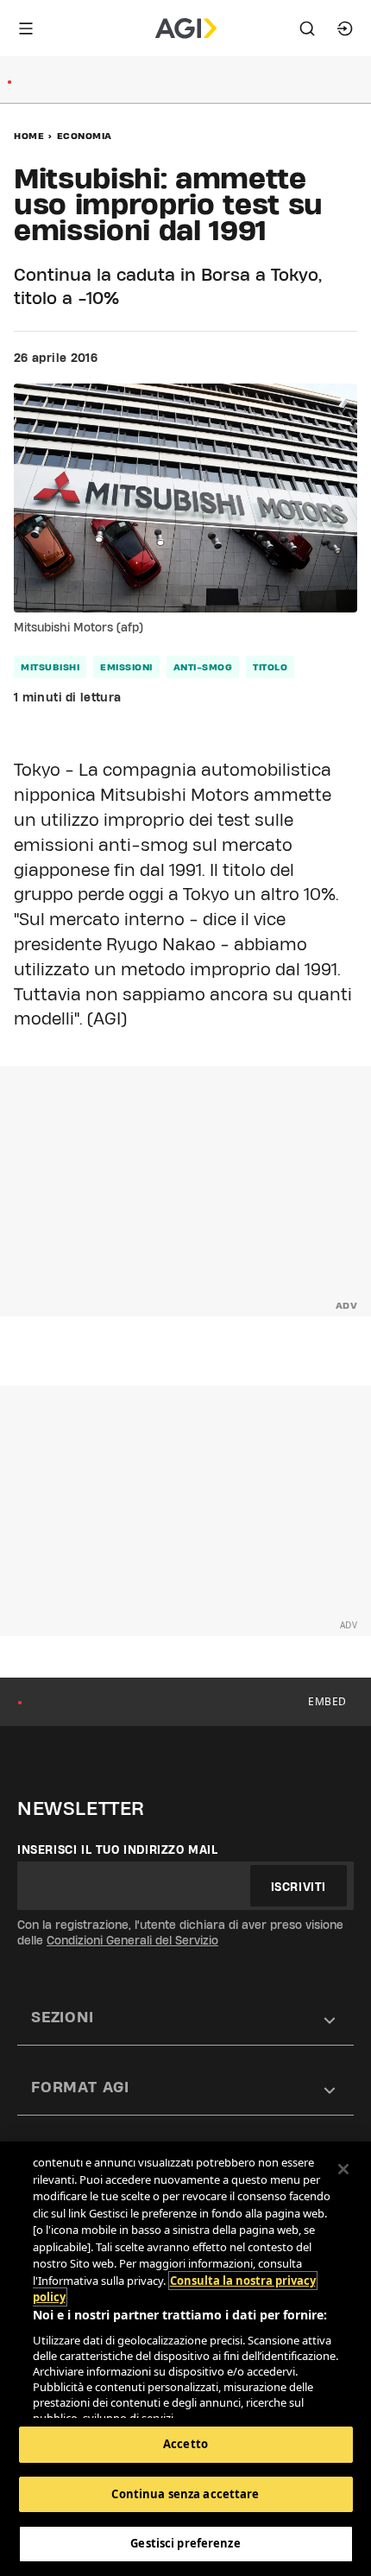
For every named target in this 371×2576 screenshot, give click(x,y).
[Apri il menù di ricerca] (307, 29)
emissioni (126, 667)
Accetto (185, 2444)
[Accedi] (345, 29)
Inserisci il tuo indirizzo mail (118, 1850)
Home (29, 136)
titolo (270, 667)
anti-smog (203, 667)
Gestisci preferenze (185, 2543)
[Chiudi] (343, 2169)
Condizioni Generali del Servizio (132, 1940)
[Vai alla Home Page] (186, 29)
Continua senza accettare (185, 2494)
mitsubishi (50, 667)
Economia (85, 136)
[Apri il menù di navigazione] (26, 29)
